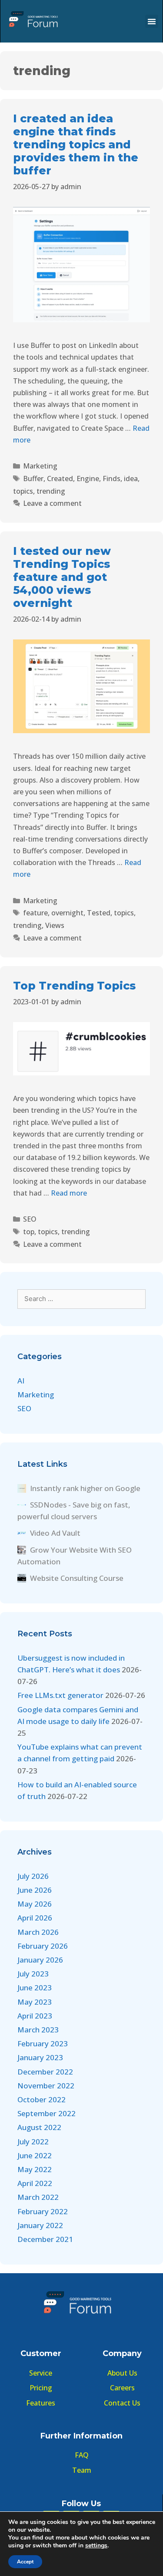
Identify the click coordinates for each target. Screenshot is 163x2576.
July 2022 (33, 2142)
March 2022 (38, 2197)
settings (96, 2546)
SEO (30, 1219)
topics (23, 491)
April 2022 (35, 2183)
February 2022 (43, 2211)
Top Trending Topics (74, 986)
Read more (69, 1193)
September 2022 (47, 2113)
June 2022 (35, 2155)
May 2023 (35, 2002)
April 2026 (35, 1918)
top (29, 1232)
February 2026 (43, 1946)
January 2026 (40, 1960)
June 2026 (35, 1890)
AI (21, 1381)
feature (35, 913)
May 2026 (35, 1904)
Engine (88, 478)
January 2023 (40, 2057)
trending (51, 491)
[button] (152, 21)
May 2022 (35, 2169)
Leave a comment (52, 503)
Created (60, 478)
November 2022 (46, 2086)
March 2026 (38, 1932)
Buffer (33, 478)
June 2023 (35, 1988)
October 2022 (42, 2099)
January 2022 (40, 2225)
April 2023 (35, 2016)
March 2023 (38, 2030)
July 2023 (33, 1974)
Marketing (40, 466)
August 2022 (39, 2127)
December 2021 (45, 2239)
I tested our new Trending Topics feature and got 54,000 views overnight (62, 577)
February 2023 (43, 2043)
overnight (67, 913)
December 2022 (45, 2072)
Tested (99, 913)
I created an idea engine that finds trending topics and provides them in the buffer (76, 144)
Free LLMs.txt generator (60, 1695)
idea (131, 478)
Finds (111, 478)
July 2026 (33, 1876)
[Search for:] (81, 1298)
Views (55, 925)
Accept (25, 2562)
